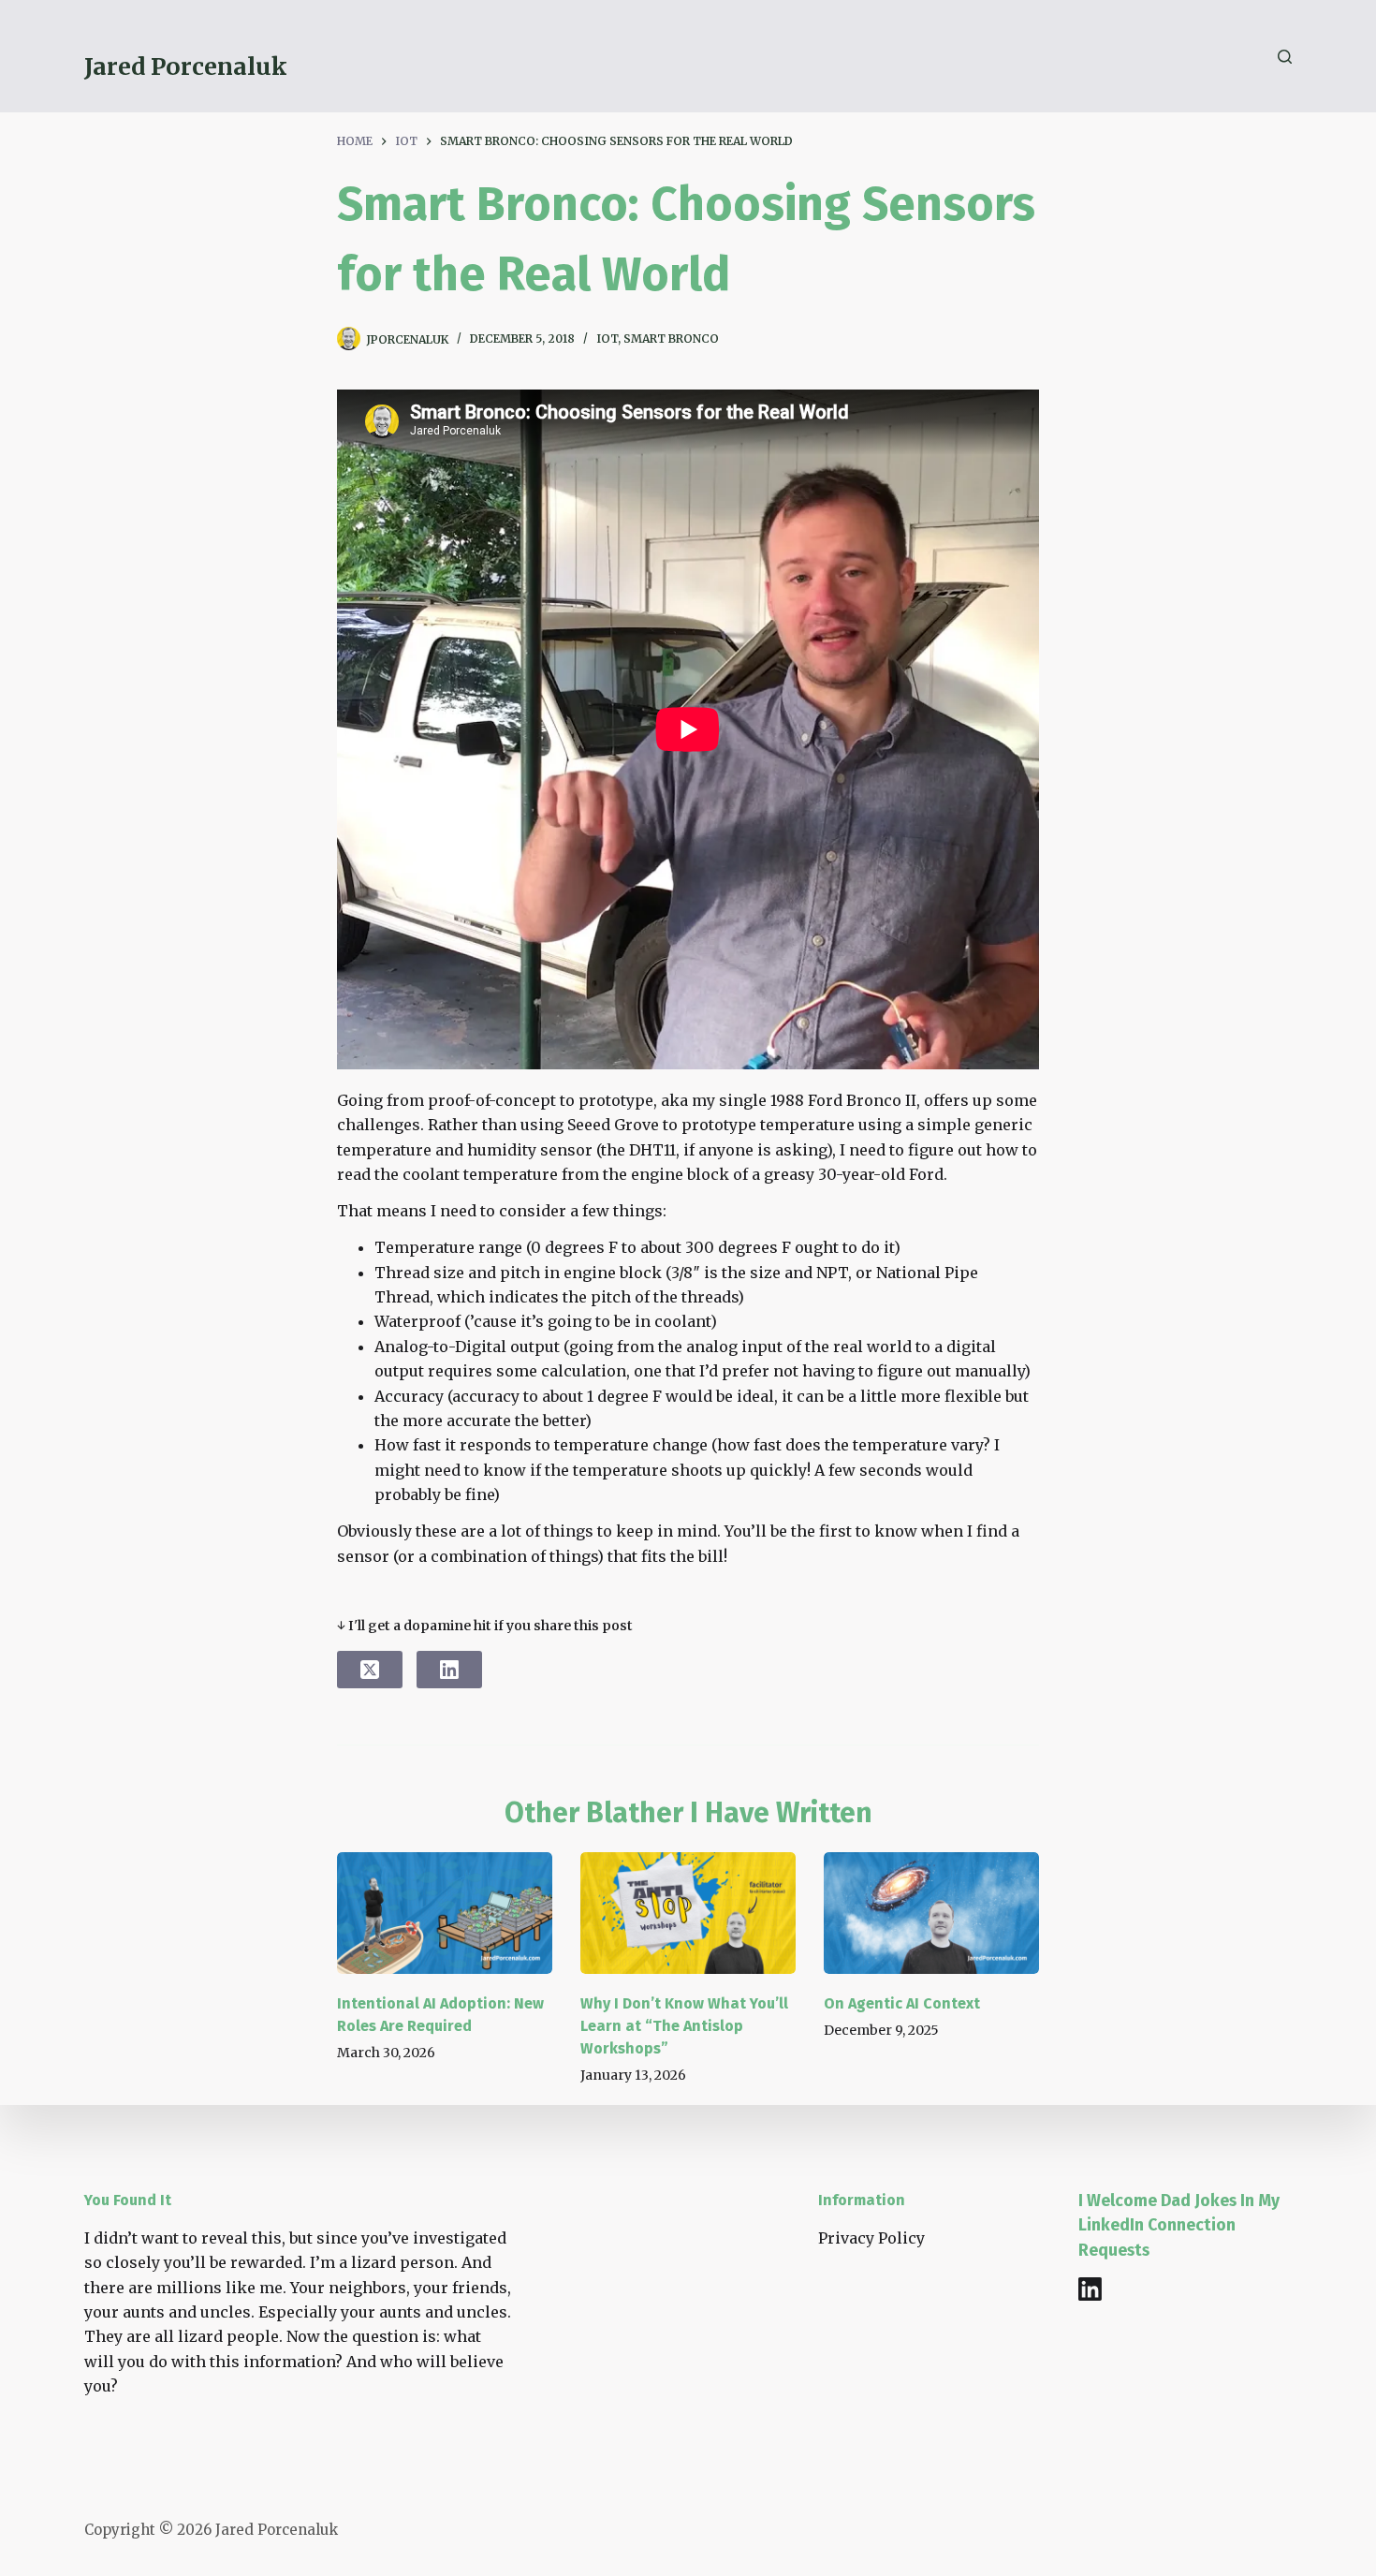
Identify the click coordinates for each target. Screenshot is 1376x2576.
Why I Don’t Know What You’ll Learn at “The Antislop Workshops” (684, 2026)
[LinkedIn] (449, 1670)
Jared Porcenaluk (186, 66)
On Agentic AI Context (902, 2003)
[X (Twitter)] (370, 1670)
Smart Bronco (671, 339)
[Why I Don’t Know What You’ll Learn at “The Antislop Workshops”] (688, 1913)
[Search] (1285, 57)
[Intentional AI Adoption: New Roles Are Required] (445, 1913)
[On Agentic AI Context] (931, 1913)
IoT (607, 339)
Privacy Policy (871, 2238)
